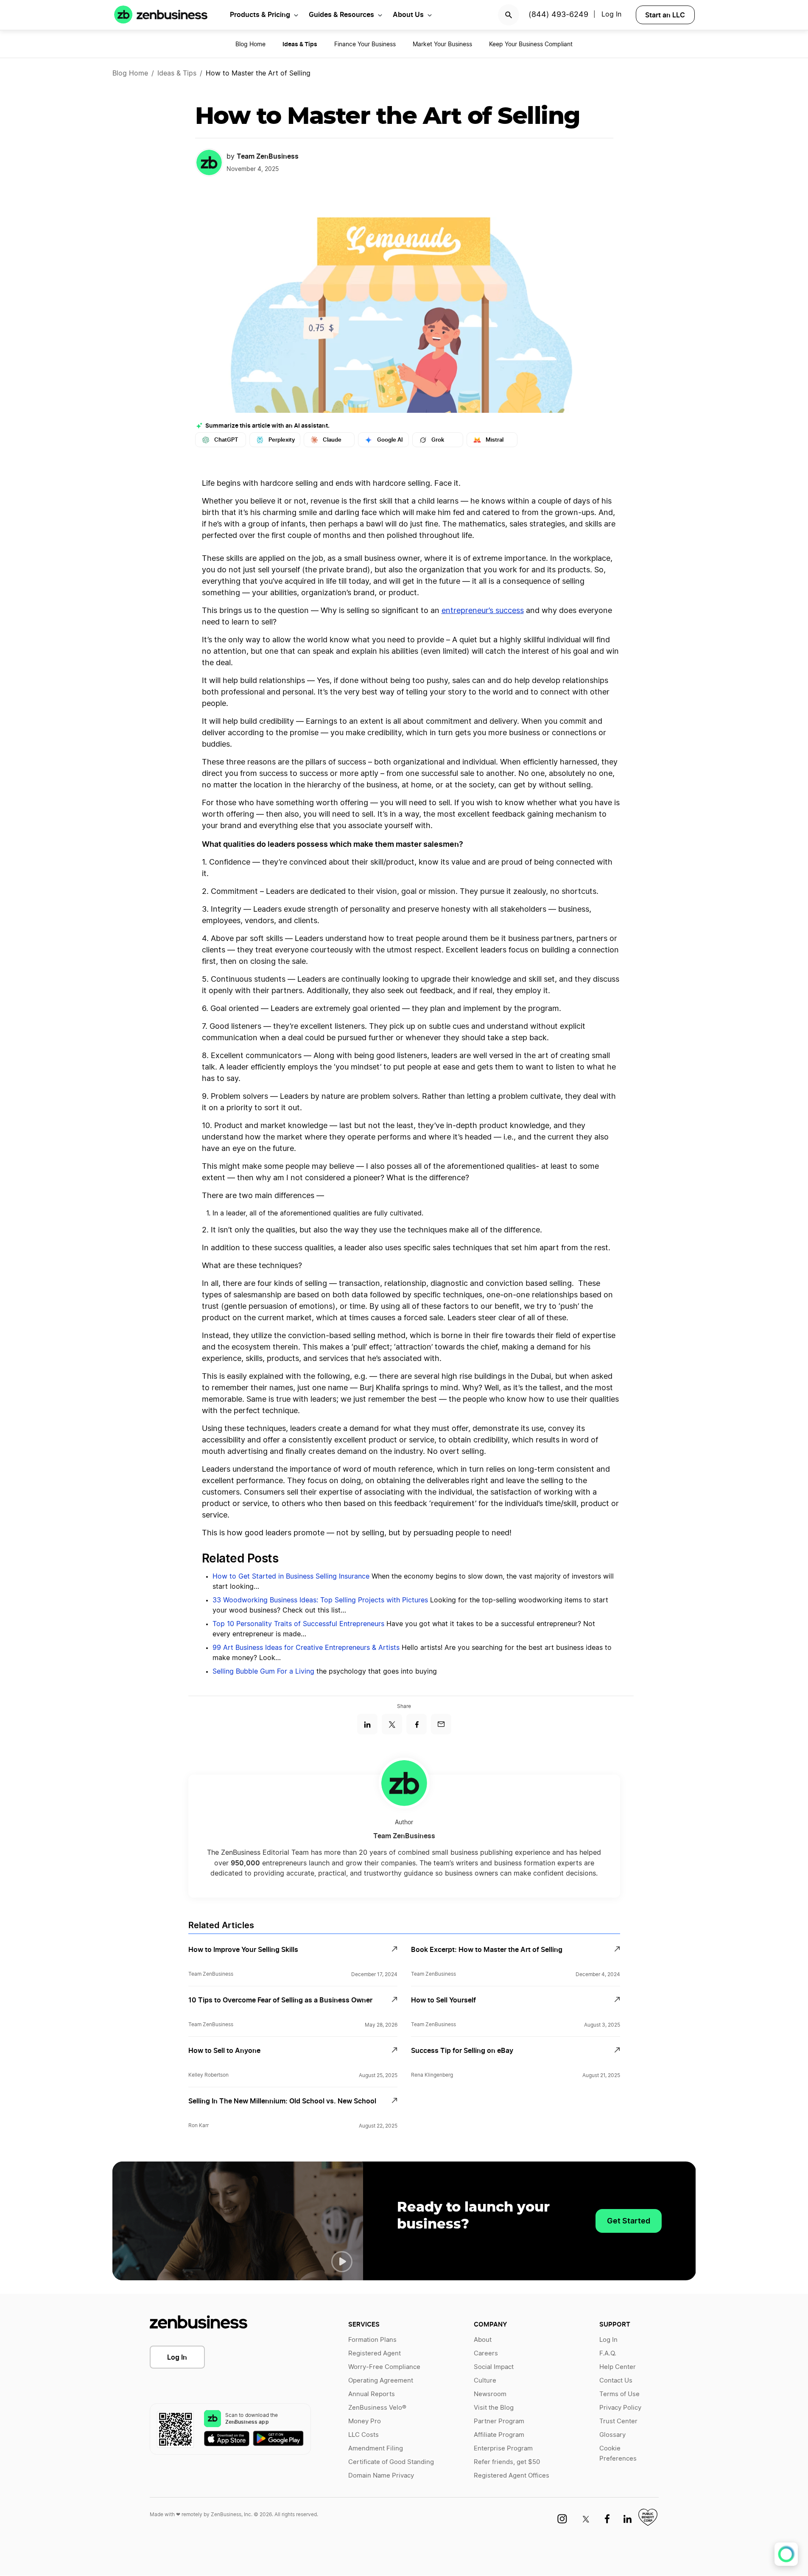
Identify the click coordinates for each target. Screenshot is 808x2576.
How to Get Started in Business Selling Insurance (291, 1576)
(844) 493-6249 (558, 15)
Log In (177, 2357)
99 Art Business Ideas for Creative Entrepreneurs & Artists (306, 1648)
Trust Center (618, 2421)
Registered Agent (375, 2353)
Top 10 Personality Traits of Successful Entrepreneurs (298, 1624)
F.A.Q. (608, 2353)
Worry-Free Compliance (384, 2367)
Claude (332, 440)
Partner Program (499, 2421)
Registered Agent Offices (512, 2476)
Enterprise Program (503, 2449)
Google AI (390, 440)
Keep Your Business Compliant (531, 45)
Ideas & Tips (177, 73)
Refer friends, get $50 (507, 2462)
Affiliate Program (499, 2435)
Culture (485, 2381)
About (483, 2340)
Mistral (495, 440)
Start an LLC (665, 15)
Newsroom (490, 2394)
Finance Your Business (365, 45)
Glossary (612, 2435)
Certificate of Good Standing (391, 2462)
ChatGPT (226, 440)
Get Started (629, 2221)
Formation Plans (372, 2340)
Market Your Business (442, 45)
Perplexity (282, 440)
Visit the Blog (494, 2408)
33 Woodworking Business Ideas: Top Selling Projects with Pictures (320, 1600)
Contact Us (616, 2381)
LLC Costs (363, 2435)
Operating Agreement (381, 2381)
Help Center (618, 2367)
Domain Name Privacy (381, 2476)
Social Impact (494, 2367)
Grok (438, 440)
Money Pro (365, 2421)
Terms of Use (619, 2394)
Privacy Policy (620, 2408)
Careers (486, 2353)
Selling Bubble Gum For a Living (263, 1672)
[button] (342, 2262)
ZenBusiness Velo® (377, 2408)
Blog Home (250, 45)
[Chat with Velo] (786, 2554)
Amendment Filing (376, 2449)
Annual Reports (372, 2394)
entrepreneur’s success (483, 611)
